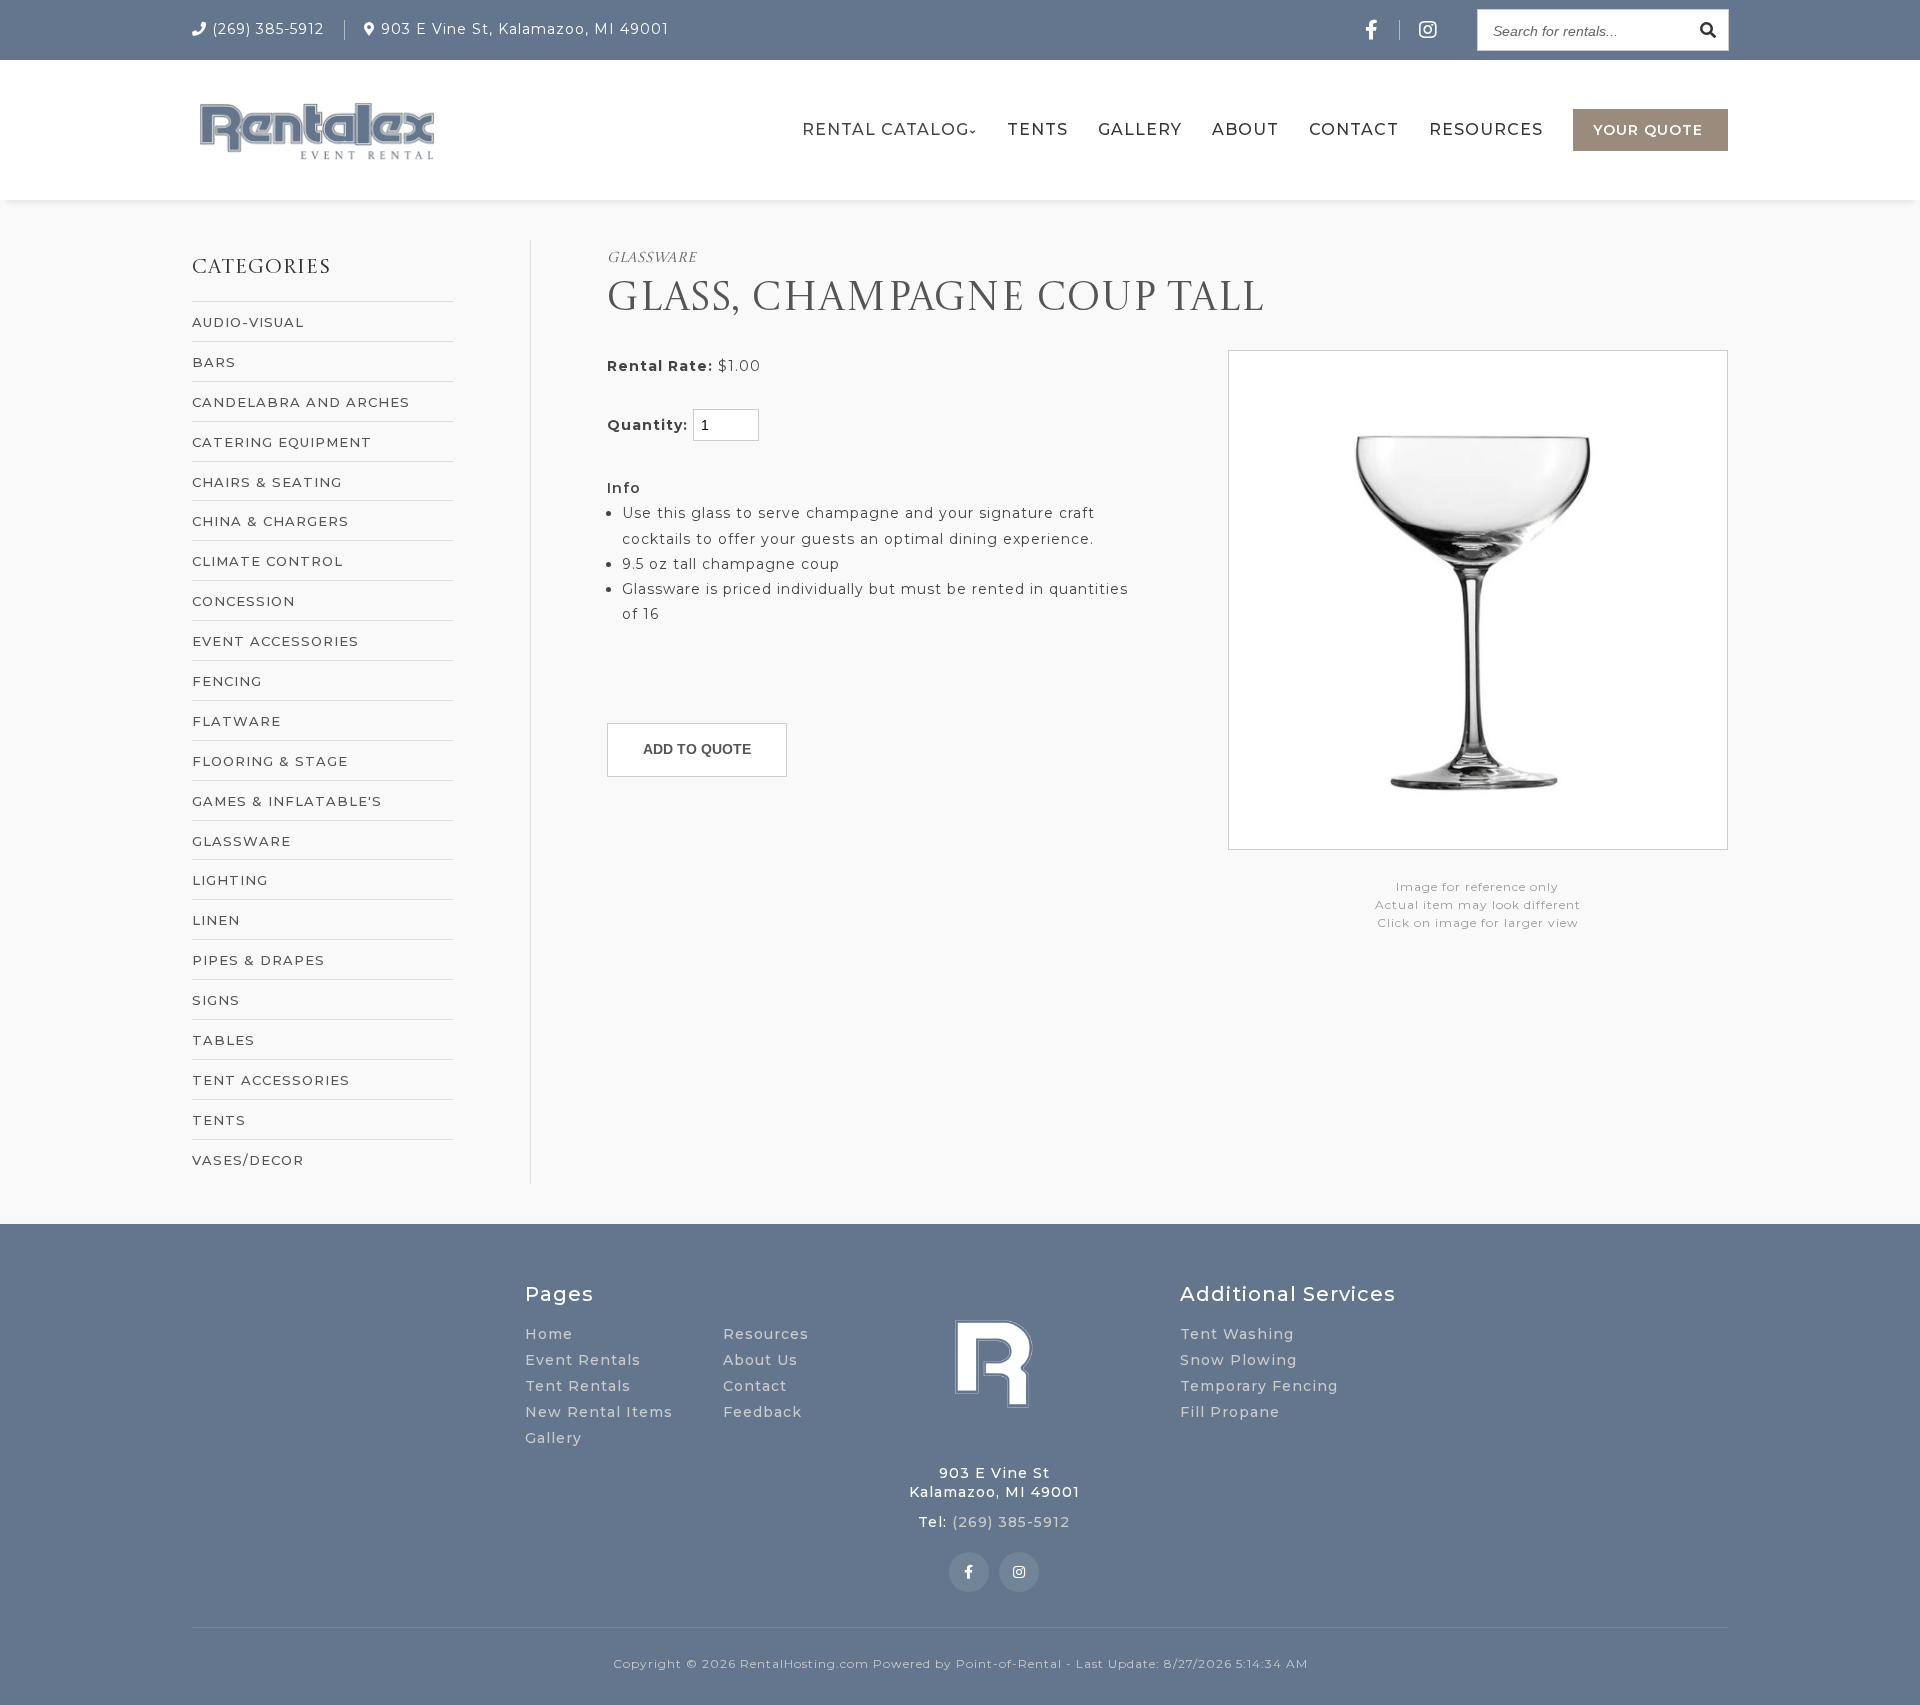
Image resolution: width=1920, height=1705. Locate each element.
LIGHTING (230, 880)
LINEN (216, 920)
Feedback (762, 1412)
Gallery (1140, 129)
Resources (1486, 129)
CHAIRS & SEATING (267, 482)
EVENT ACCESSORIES (275, 641)
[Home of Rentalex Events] (994, 1439)
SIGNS (216, 1000)
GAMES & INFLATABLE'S (287, 801)
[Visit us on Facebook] (1372, 30)
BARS (214, 362)
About (1245, 129)
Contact (1354, 129)
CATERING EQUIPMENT (282, 442)
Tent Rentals (578, 1386)
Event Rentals (583, 1360)
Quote (1648, 130)
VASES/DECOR (248, 1160)
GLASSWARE (241, 841)
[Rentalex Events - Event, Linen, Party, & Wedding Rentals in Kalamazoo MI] (316, 159)
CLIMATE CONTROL (267, 561)
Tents (1037, 129)
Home (549, 1334)
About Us (760, 1360)
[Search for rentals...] (1708, 30)
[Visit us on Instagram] (1428, 30)
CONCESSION (243, 601)
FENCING (227, 681)
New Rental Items (599, 1412)
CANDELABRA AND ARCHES (301, 402)
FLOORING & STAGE (270, 761)
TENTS (219, 1120)
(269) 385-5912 (1011, 1522)
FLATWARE (236, 721)
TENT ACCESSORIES (271, 1080)
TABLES (223, 1040)
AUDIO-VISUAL (248, 322)
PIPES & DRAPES (258, 960)
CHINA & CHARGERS (270, 521)
